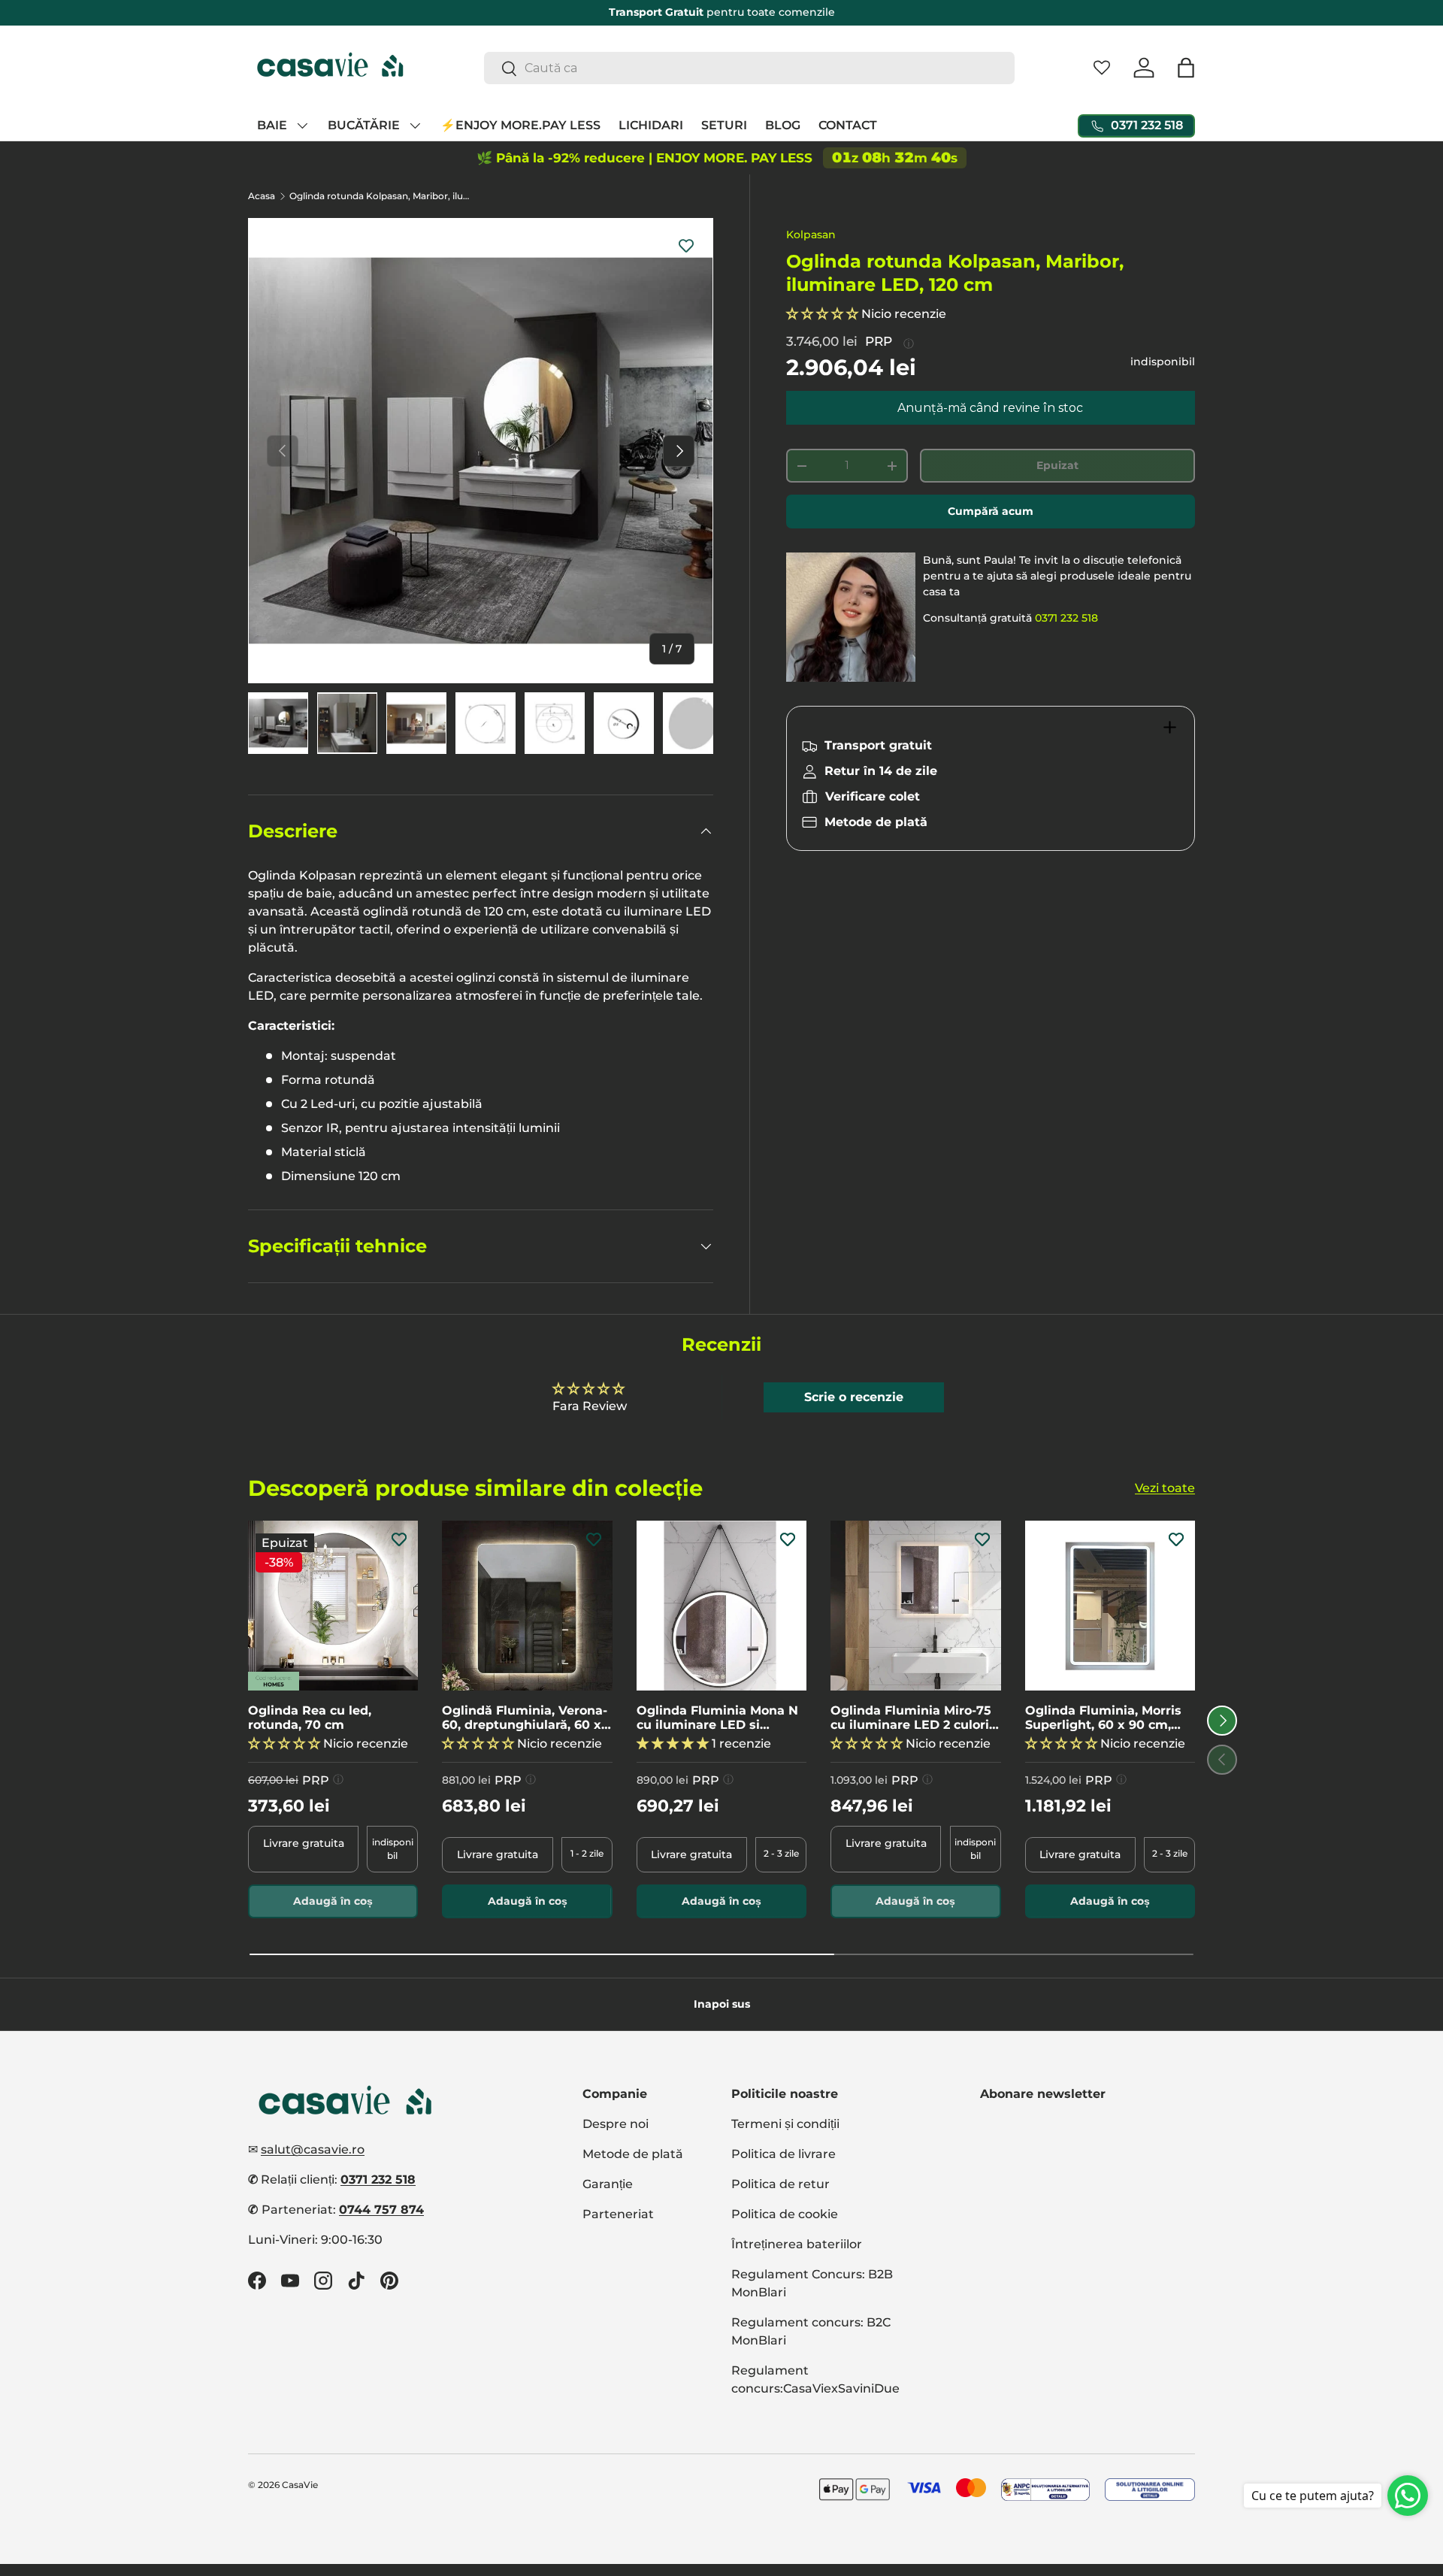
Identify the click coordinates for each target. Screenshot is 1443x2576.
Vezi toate (1165, 1488)
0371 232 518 (1066, 618)
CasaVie (300, 2485)
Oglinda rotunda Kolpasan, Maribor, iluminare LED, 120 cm (380, 196)
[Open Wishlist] (1102, 68)
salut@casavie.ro (313, 2149)
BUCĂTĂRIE (364, 125)
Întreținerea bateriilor (797, 2244)
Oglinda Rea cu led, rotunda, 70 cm (310, 1717)
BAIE (272, 125)
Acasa (262, 196)
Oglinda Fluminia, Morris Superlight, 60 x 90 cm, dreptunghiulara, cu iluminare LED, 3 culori (1103, 1717)
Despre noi (616, 2124)
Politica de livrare (784, 2154)
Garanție (608, 2184)
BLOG (783, 125)
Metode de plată (633, 2154)
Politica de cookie (785, 2214)
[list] (481, 451)
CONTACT (848, 125)
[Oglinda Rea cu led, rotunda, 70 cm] (333, 1606)
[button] (1186, 68)
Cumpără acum (991, 511)
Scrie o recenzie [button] (854, 1397)
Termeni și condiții (785, 2124)
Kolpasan (811, 235)
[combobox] (750, 68)
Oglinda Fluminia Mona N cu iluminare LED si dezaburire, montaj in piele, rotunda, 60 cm (717, 1717)
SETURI (724, 125)
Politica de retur (780, 2184)
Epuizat (1057, 465)
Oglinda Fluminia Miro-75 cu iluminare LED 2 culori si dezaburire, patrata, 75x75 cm (911, 1717)
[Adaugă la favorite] (686, 245)
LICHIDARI (651, 125)
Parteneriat (618, 2214)
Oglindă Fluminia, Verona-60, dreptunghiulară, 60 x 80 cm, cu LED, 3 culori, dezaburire (525, 1717)
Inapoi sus (722, 2004)
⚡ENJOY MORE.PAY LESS (520, 125)
